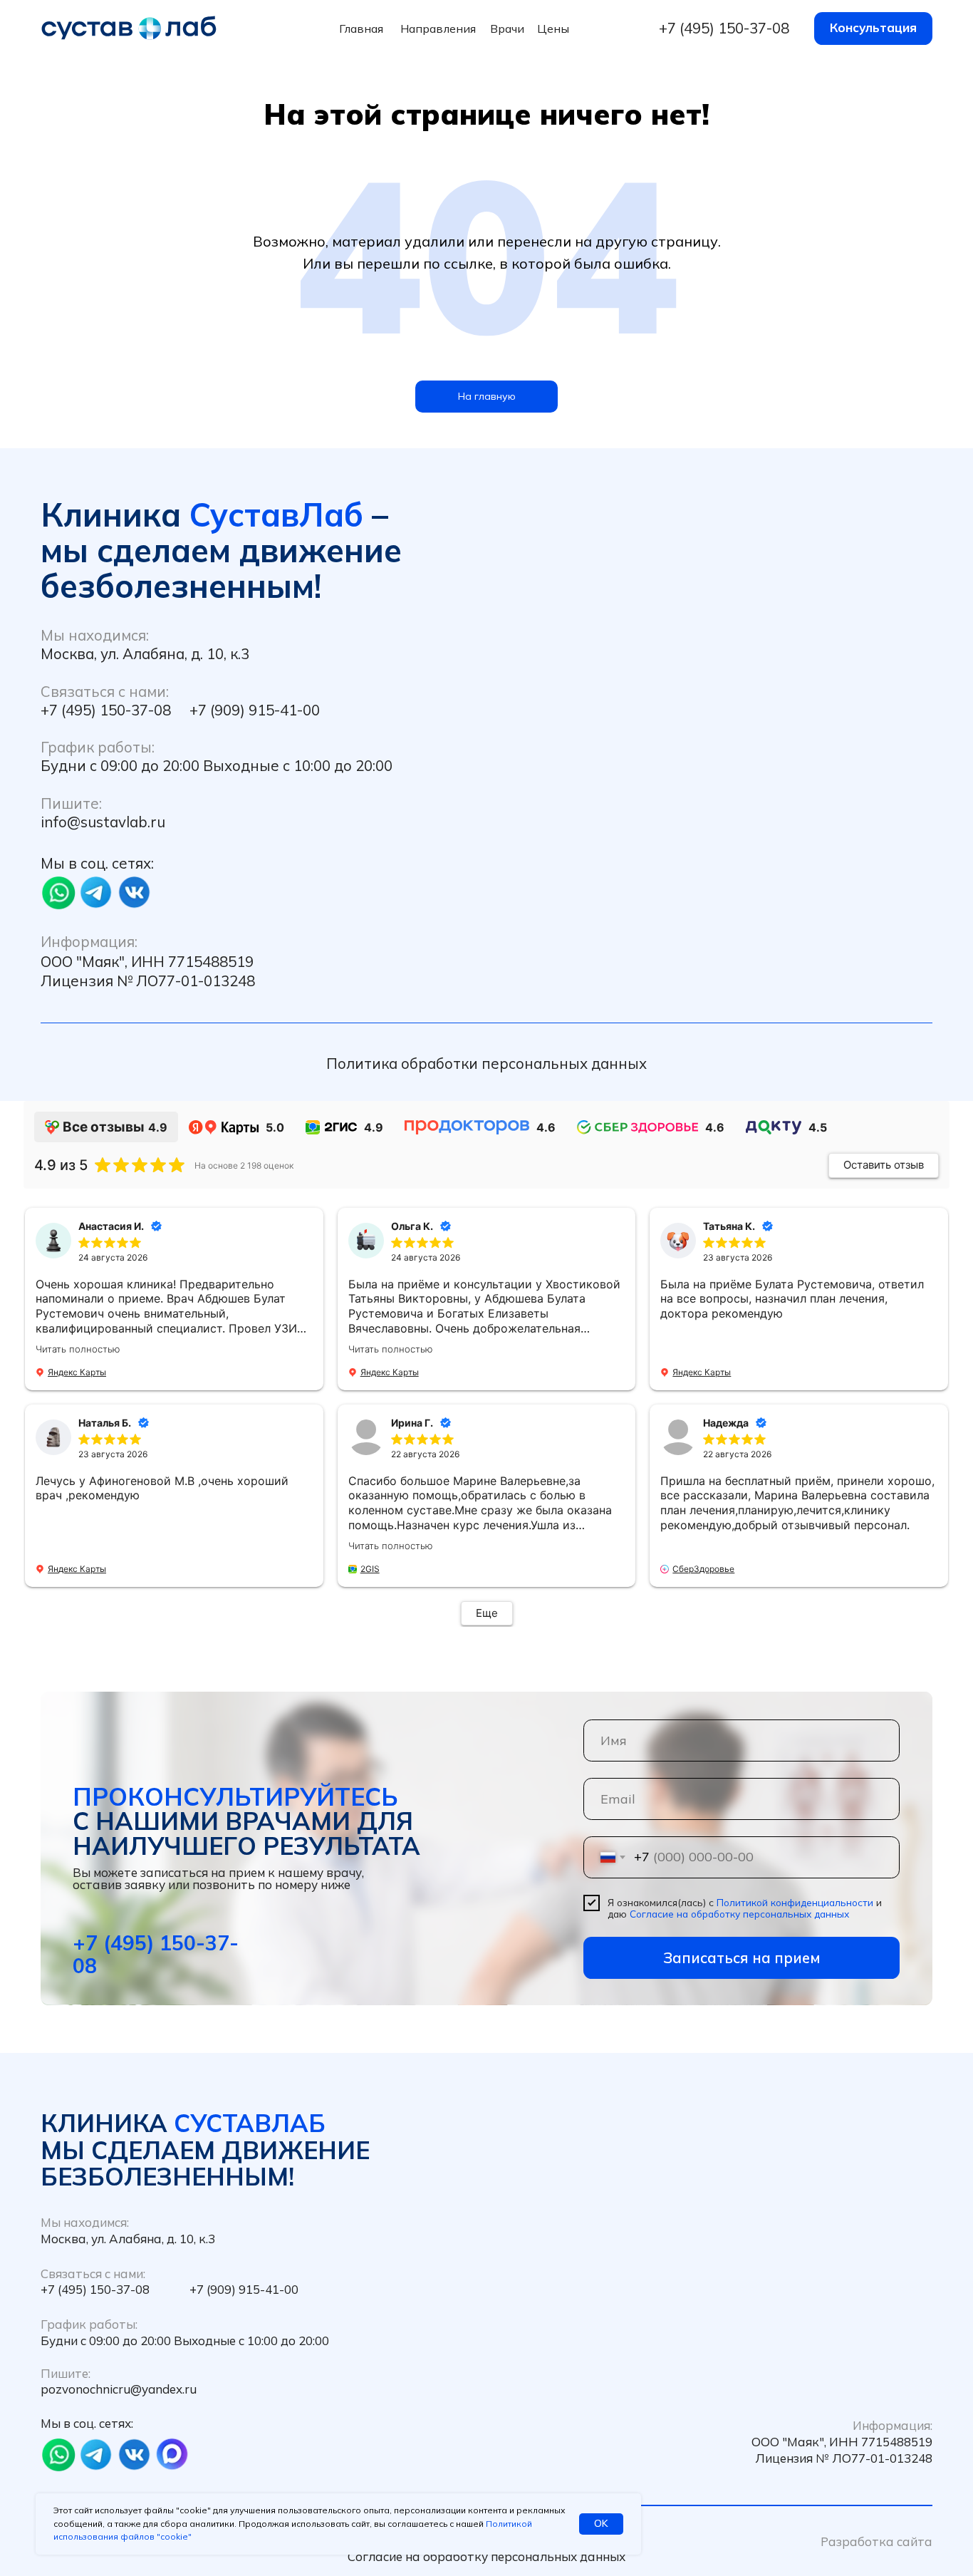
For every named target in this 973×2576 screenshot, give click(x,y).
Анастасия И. (111, 1226)
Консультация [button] (873, 27)
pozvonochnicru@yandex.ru (119, 2389)
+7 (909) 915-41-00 (255, 710)
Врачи (507, 29)
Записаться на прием (742, 1957)
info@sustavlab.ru (103, 822)
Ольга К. (412, 1226)
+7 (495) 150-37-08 (724, 28)
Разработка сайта (876, 2541)
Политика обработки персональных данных (486, 1063)
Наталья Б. (105, 1423)
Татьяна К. (729, 1226)
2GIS (370, 1569)
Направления (438, 29)
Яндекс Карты (77, 1372)
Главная (361, 29)
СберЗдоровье (703, 1569)
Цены (553, 29)
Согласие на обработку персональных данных (739, 1914)
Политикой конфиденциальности (795, 1902)
